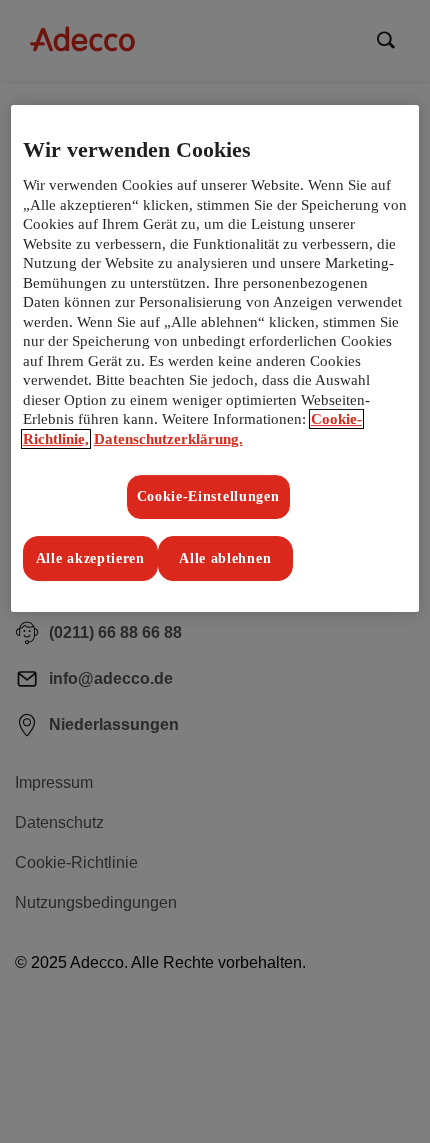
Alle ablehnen (225, 558)
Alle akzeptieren (90, 558)
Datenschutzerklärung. (168, 439)
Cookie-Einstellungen (208, 496)
